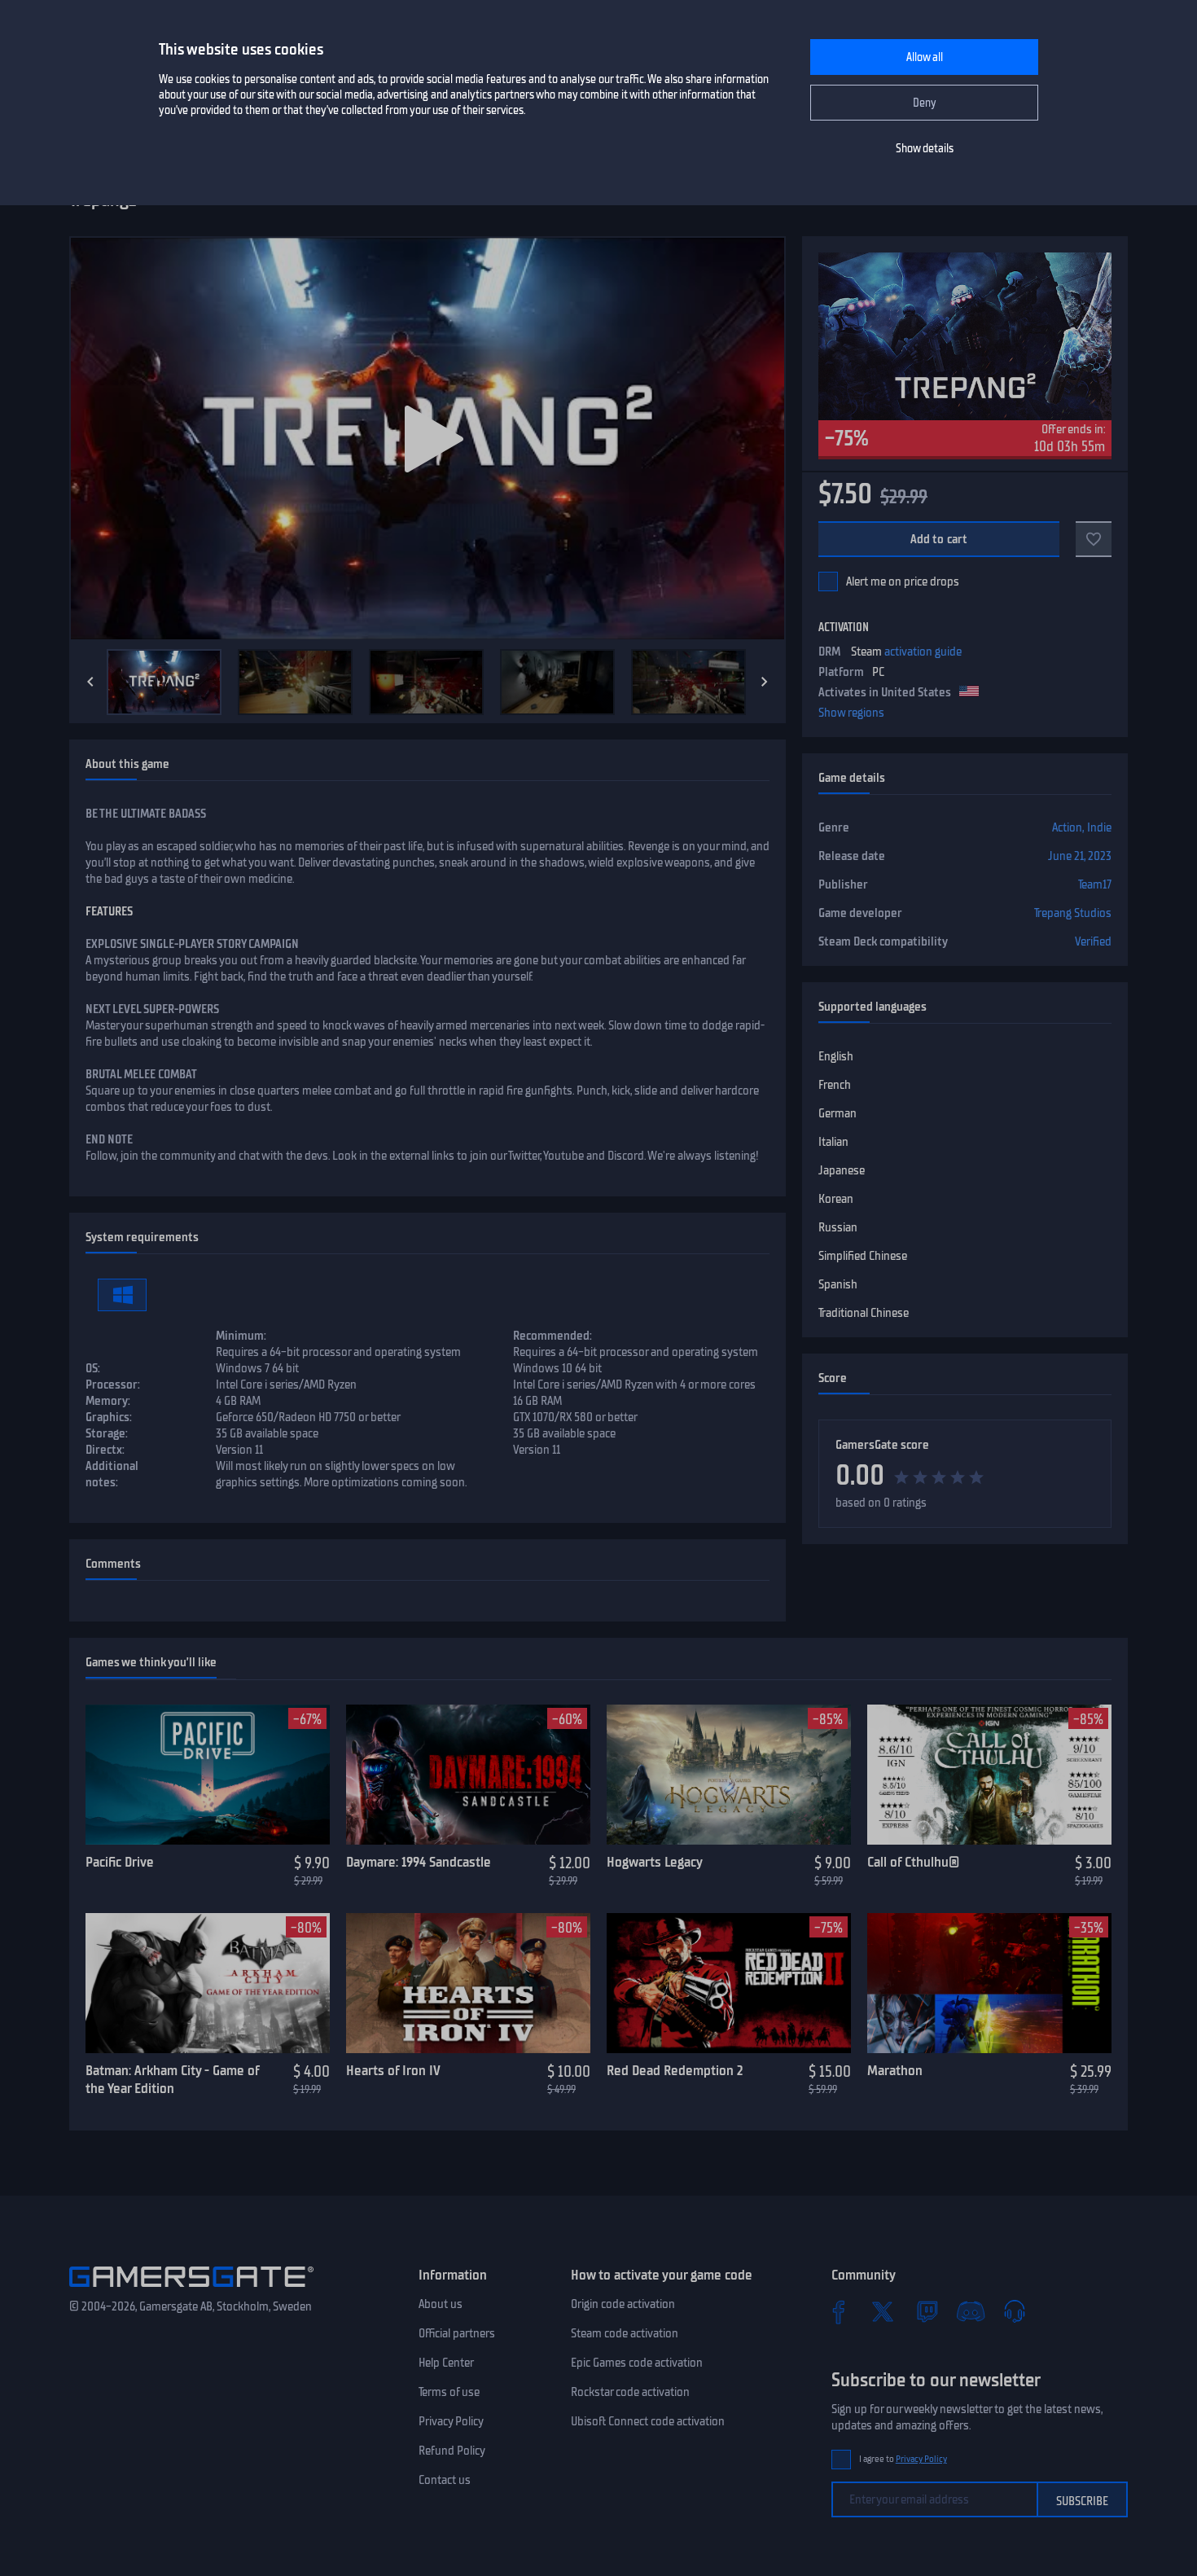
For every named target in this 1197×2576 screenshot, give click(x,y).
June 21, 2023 (1080, 856)
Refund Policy (452, 2451)
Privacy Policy (451, 2421)
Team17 (1095, 884)
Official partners (457, 2333)
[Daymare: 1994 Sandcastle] (468, 1775)
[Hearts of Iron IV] (468, 1983)
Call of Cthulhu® (913, 1862)
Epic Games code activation (637, 2363)
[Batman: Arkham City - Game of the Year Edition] (208, 1983)
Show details (925, 149)
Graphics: (109, 1417)
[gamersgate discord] (971, 2311)
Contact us (445, 2480)
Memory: (108, 1401)
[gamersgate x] (883, 2311)
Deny (925, 103)
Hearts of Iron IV (393, 2070)
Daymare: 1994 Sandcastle (419, 1862)
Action (1067, 827)
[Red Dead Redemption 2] (729, 1983)
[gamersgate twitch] (927, 2311)
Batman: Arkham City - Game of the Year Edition (172, 2080)
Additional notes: (112, 1474)
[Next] (765, 682)
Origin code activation (623, 2304)
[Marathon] (989, 1983)
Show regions (851, 713)
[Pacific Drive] (208, 1775)
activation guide (923, 652)
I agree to (903, 2459)
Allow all (925, 57)
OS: (93, 1368)
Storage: (107, 1433)
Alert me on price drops (903, 581)
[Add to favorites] (1094, 539)
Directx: (105, 1450)
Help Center (446, 2363)
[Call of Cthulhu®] (989, 1775)
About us (441, 2304)
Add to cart (939, 539)
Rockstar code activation (630, 2392)
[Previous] (90, 682)
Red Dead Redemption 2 (675, 2070)
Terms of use (449, 2392)
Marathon (895, 2070)
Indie (1099, 827)
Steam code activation (625, 2333)
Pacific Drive (120, 1862)
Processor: (113, 1385)
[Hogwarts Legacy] (729, 1775)
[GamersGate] (191, 2290)
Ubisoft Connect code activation (648, 2421)
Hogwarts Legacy (655, 1862)
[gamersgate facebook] (839, 2311)
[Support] (1015, 2311)
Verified (1093, 941)
